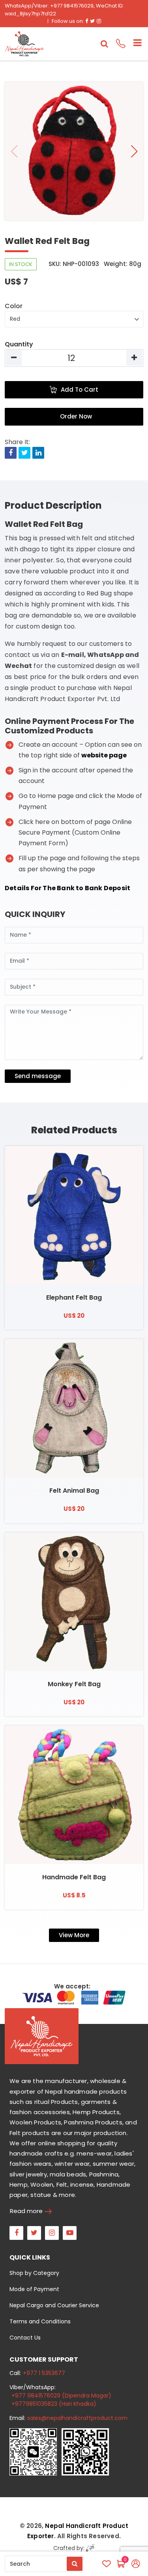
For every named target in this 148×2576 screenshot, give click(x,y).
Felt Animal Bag (74, 1491)
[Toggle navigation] (134, 44)
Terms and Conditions (40, 2321)
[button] (134, 151)
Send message (38, 1076)
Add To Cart (80, 390)
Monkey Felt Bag (74, 1684)
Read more (26, 2211)
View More (74, 1935)
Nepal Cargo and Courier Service (54, 2305)
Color (14, 306)
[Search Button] (75, 2564)
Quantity (19, 344)
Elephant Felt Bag (74, 1297)
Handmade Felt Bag (74, 1877)
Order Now (76, 416)
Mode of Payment (34, 2289)
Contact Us (25, 2338)
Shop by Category (34, 2273)
